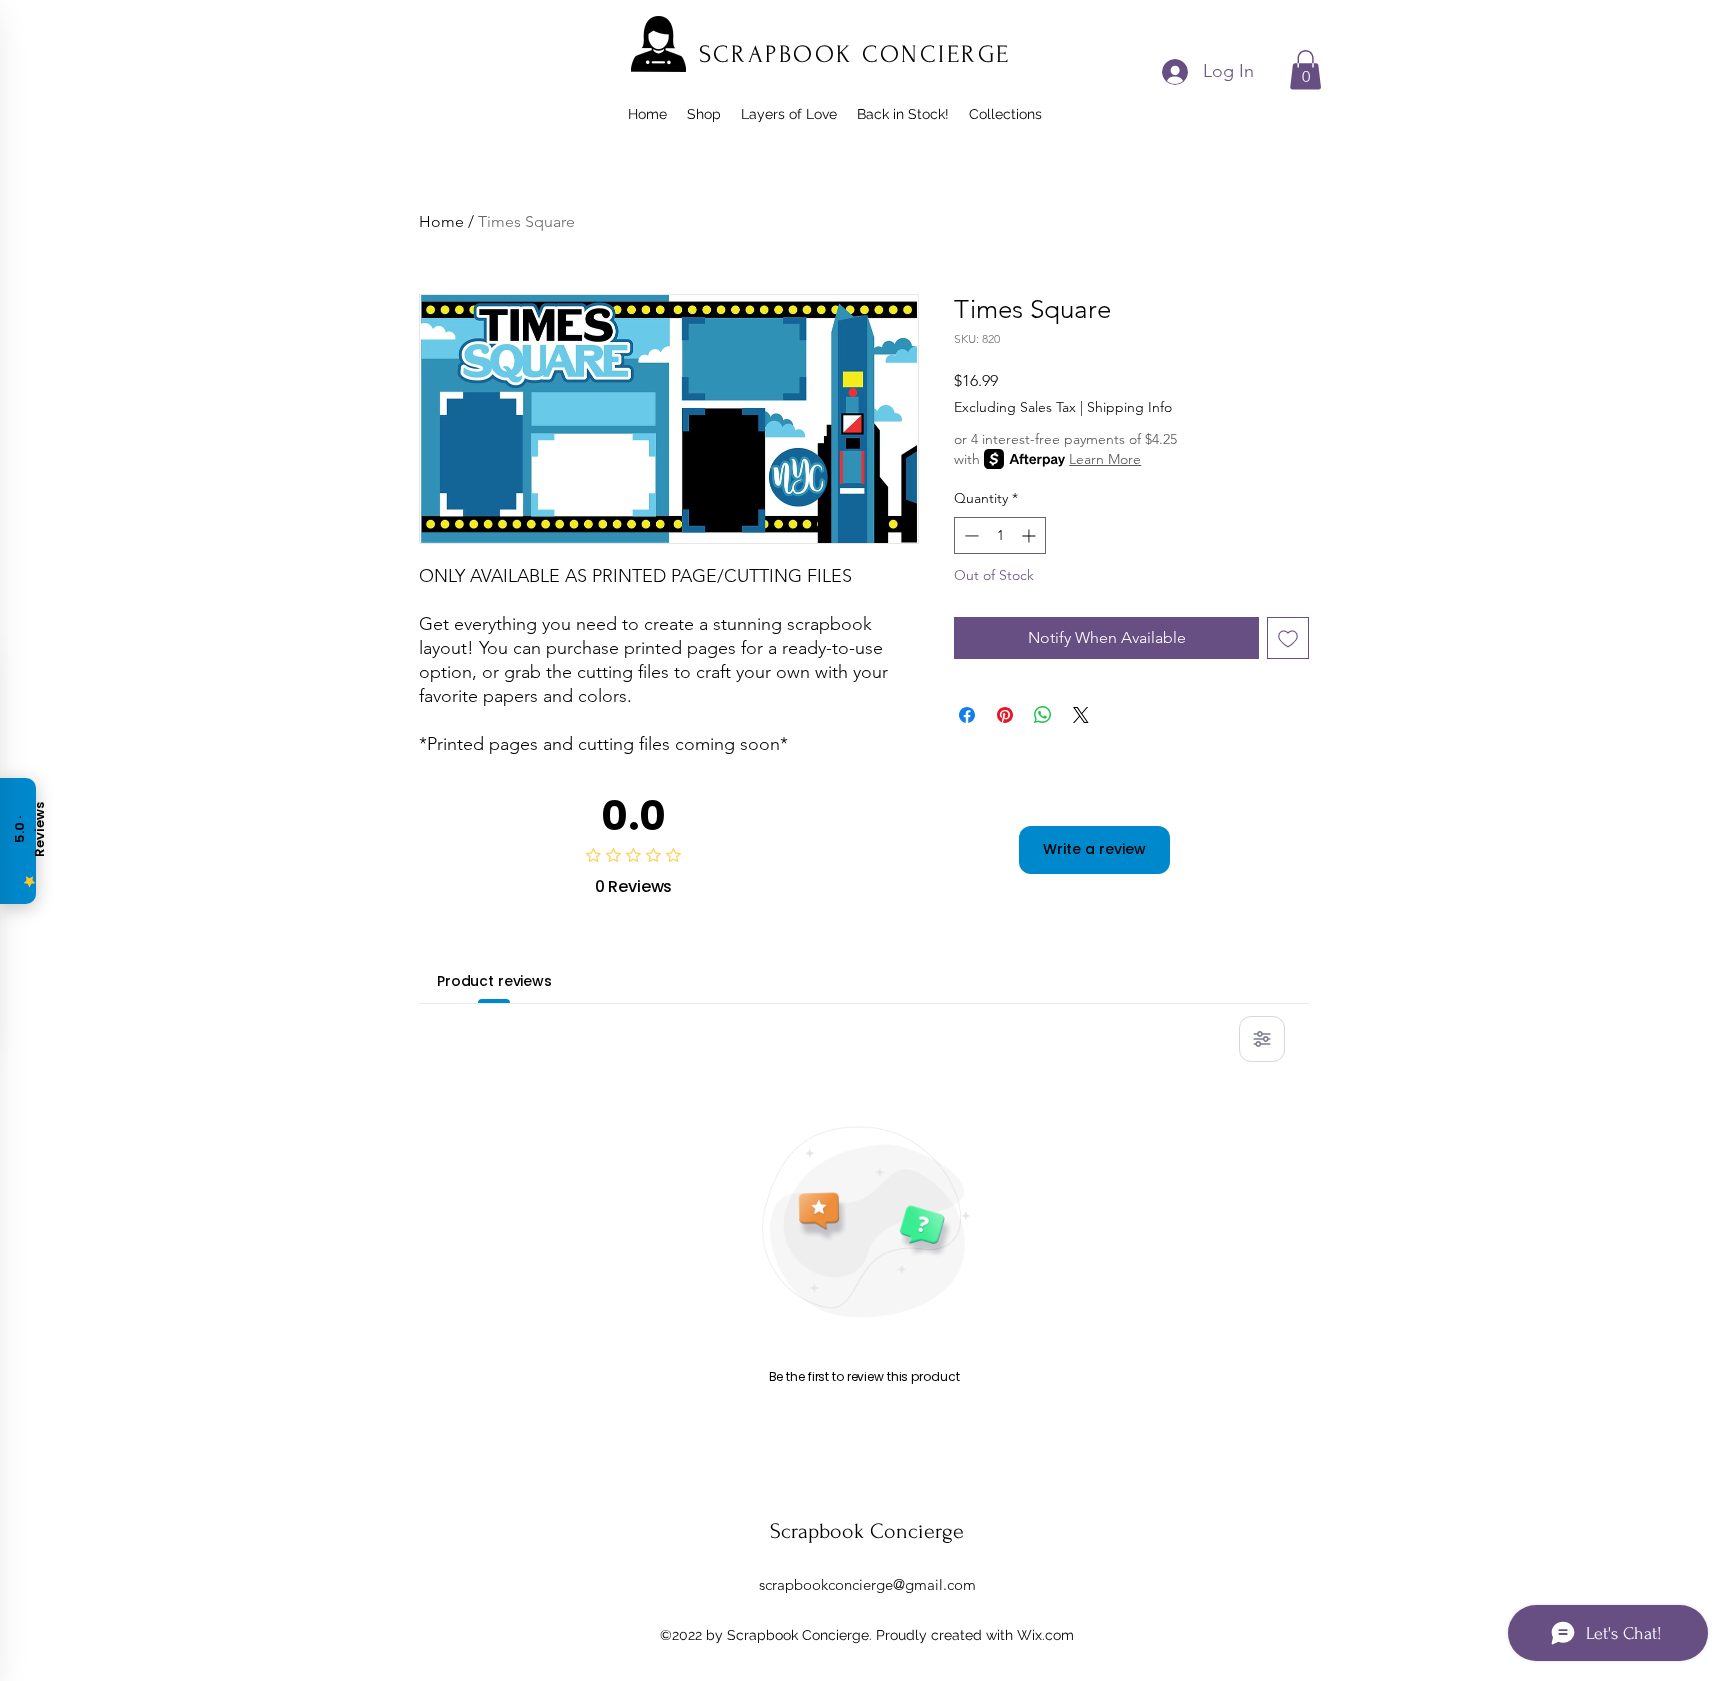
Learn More (1105, 459)
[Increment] (1030, 535)
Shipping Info (1129, 407)
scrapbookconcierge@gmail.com (867, 1584)
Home (441, 221)
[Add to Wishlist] (1288, 638)
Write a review (1094, 849)
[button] (1305, 69)
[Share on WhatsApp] (1043, 715)
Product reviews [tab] (494, 981)
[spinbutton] (1000, 535)
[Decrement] (969, 535)
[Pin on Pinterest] (1005, 715)
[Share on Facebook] (967, 715)
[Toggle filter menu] (1262, 1039)
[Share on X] (1081, 715)
